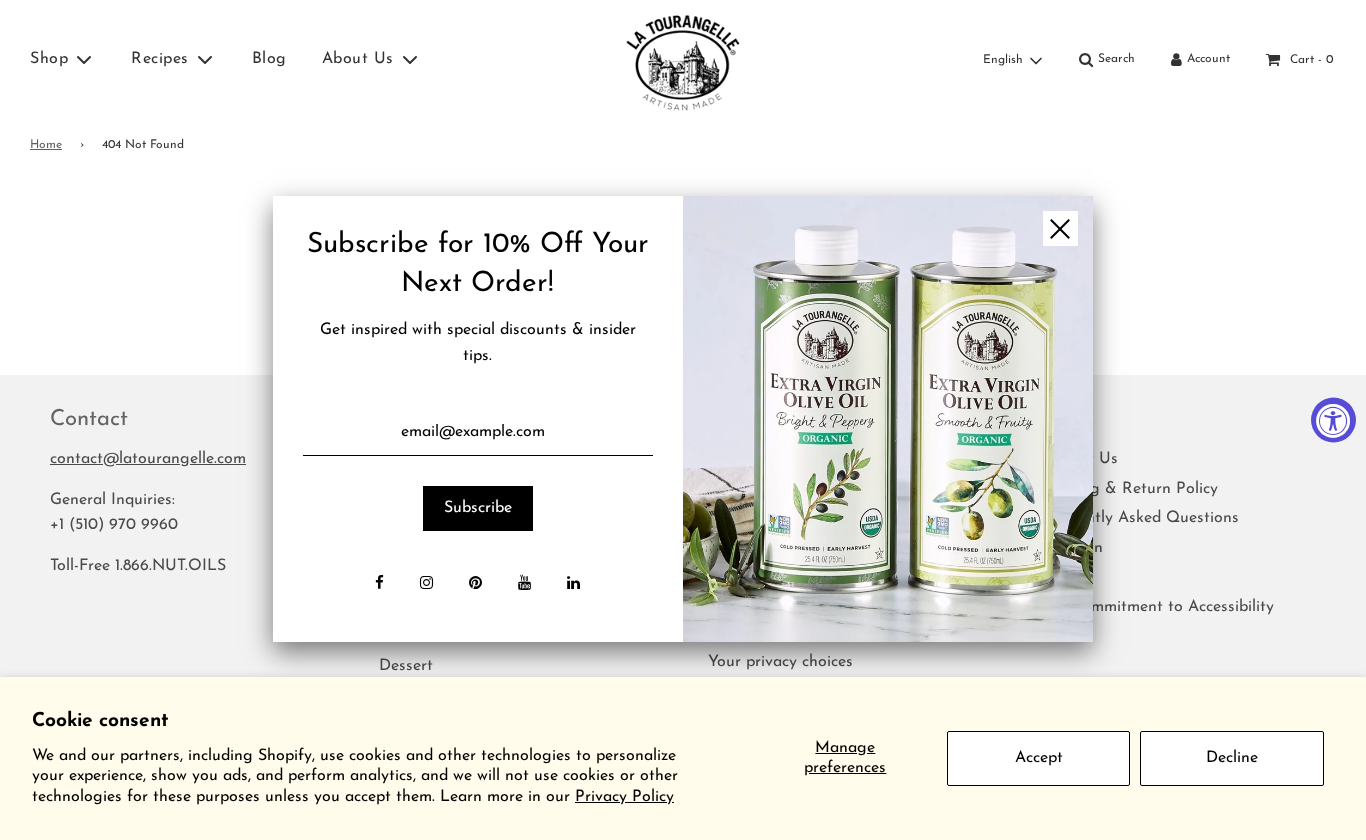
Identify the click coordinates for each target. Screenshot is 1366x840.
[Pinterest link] (475, 585)
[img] (888, 419)
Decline (1232, 758)
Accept (1039, 758)
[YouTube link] (524, 585)
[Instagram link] (426, 585)
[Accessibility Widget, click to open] (1333, 420)
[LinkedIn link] (573, 585)
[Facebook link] (379, 585)
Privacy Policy (624, 797)
